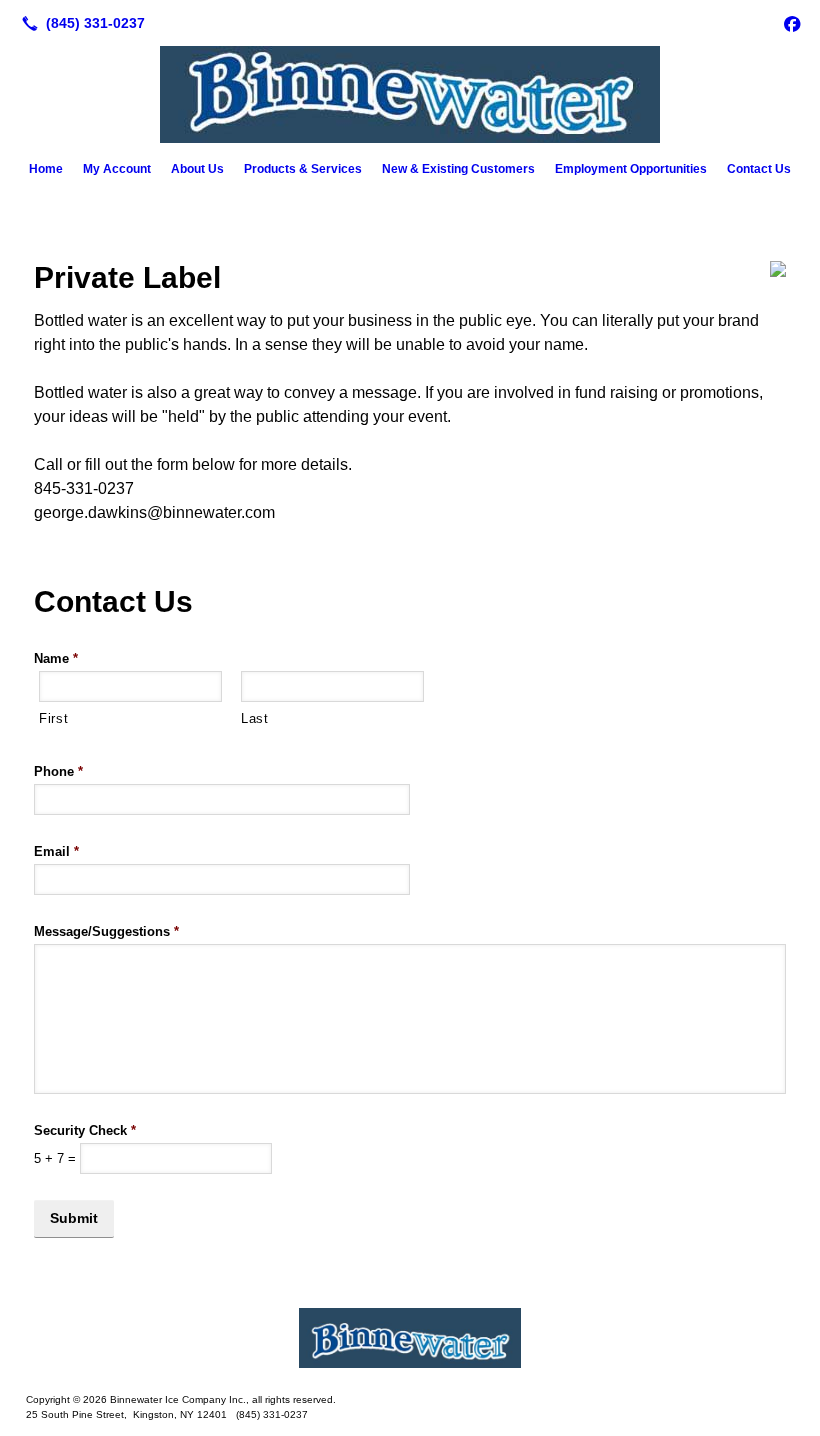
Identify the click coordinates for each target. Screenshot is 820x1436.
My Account (117, 169)
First (53, 718)
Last (255, 718)
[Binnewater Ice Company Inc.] (410, 1338)
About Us (197, 169)
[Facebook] (792, 23)
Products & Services (303, 169)
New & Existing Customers (458, 169)
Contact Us (759, 169)
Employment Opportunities (631, 169)
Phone (58, 771)
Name (56, 658)
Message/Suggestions (106, 931)
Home (46, 169)
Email (56, 851)
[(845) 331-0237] (79, 23)
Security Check (85, 1130)
